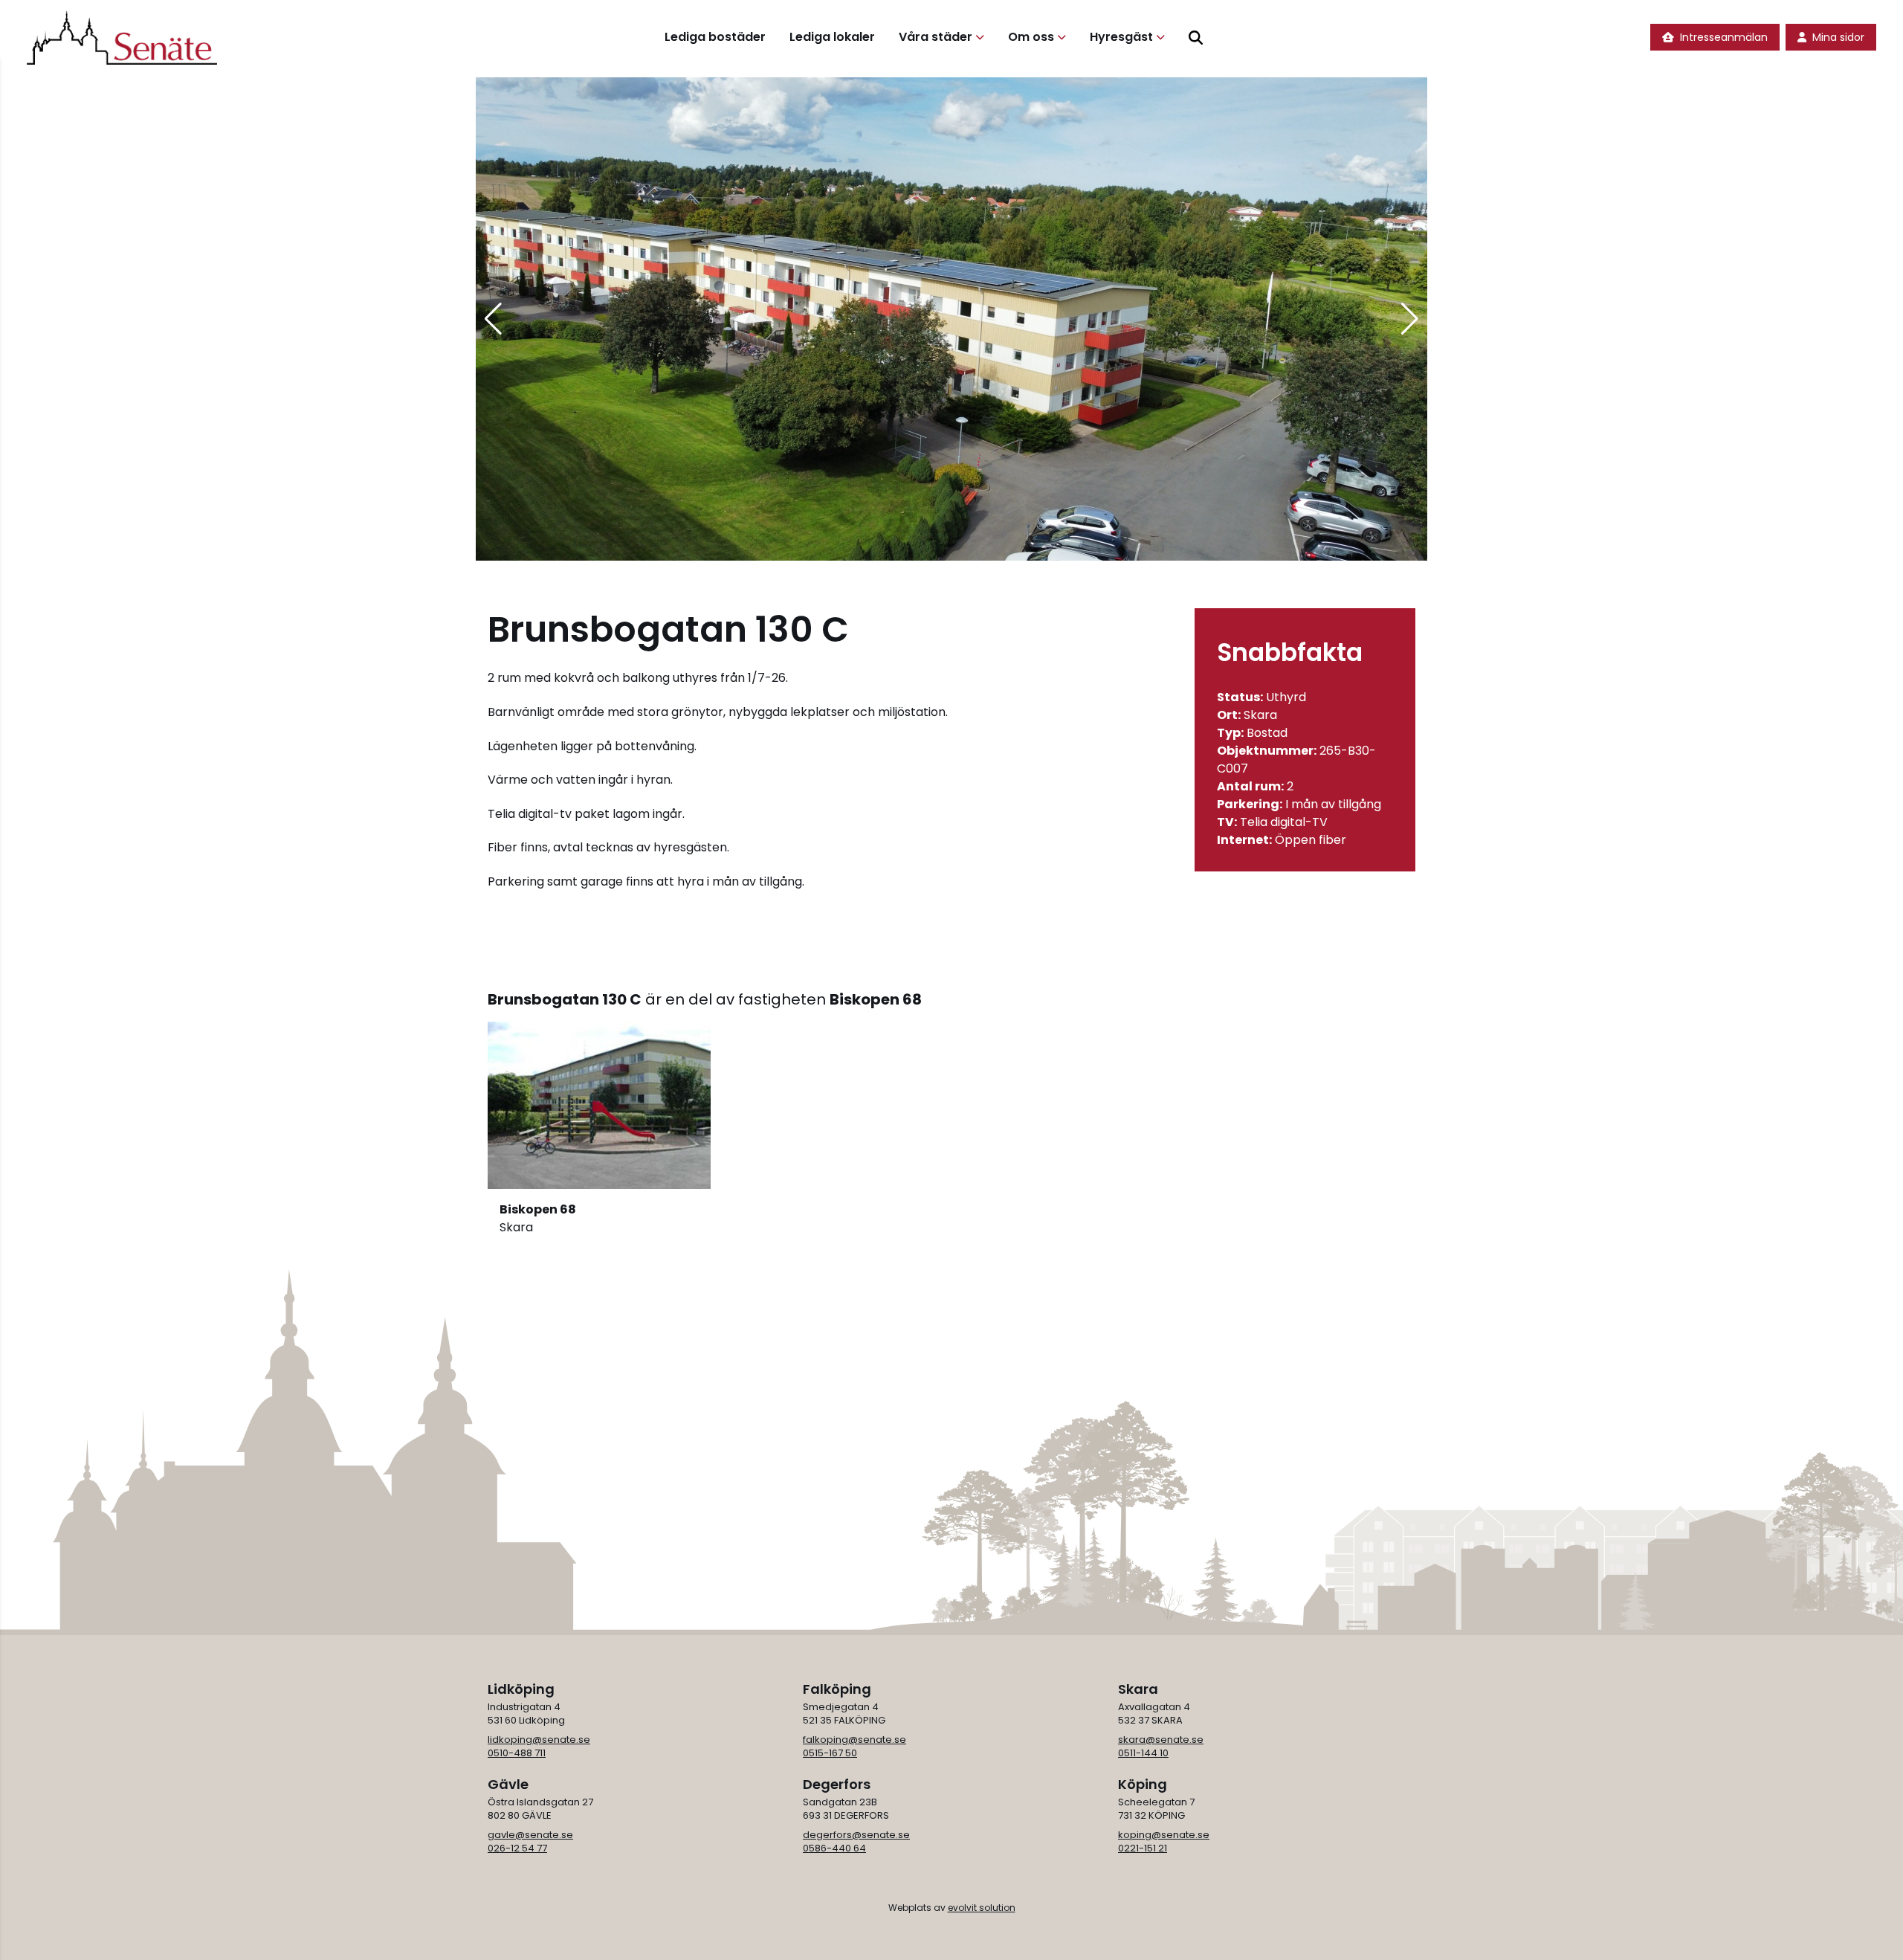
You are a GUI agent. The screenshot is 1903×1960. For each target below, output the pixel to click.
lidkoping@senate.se (539, 1740)
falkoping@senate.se (854, 1740)
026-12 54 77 (517, 1848)
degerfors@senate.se (856, 1835)
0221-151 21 (1143, 1848)
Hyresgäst (1121, 37)
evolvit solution (982, 1908)
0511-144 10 (1143, 1753)
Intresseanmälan (1724, 37)
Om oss (1031, 37)
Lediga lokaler (832, 37)
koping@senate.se (1164, 1835)
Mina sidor (1838, 37)
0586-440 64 (834, 1848)
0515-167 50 (830, 1753)
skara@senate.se (1161, 1740)
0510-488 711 (517, 1753)
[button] (493, 319)
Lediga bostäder (715, 37)
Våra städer (936, 37)
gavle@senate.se (530, 1835)
